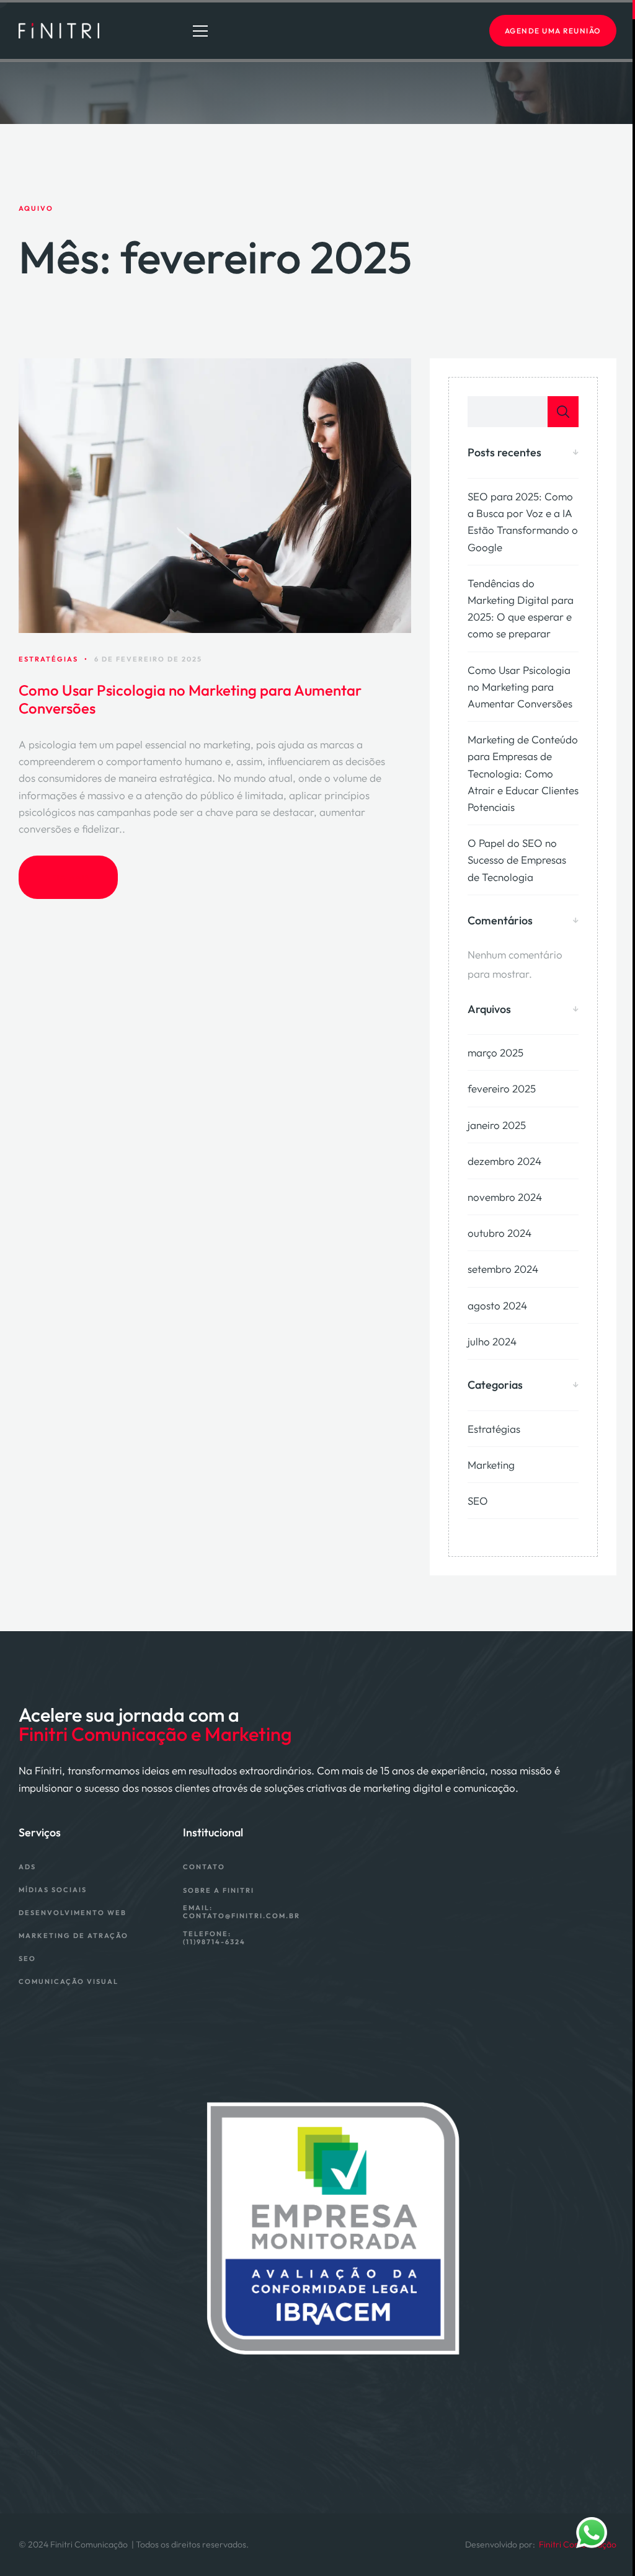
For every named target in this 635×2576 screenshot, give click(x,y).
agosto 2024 (497, 1305)
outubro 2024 (500, 1233)
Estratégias (494, 1429)
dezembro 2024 (504, 1161)
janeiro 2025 (497, 1125)
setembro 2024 (503, 1269)
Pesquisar (563, 412)
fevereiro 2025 (502, 1088)
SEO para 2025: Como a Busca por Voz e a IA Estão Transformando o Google (523, 522)
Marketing (491, 1465)
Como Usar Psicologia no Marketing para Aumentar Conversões (190, 699)
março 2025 (495, 1052)
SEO (478, 1501)
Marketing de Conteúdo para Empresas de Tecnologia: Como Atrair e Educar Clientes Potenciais (523, 773)
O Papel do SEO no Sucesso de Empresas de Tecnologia (517, 860)
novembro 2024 (505, 1197)
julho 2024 (492, 1341)
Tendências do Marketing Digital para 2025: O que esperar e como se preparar (521, 609)
